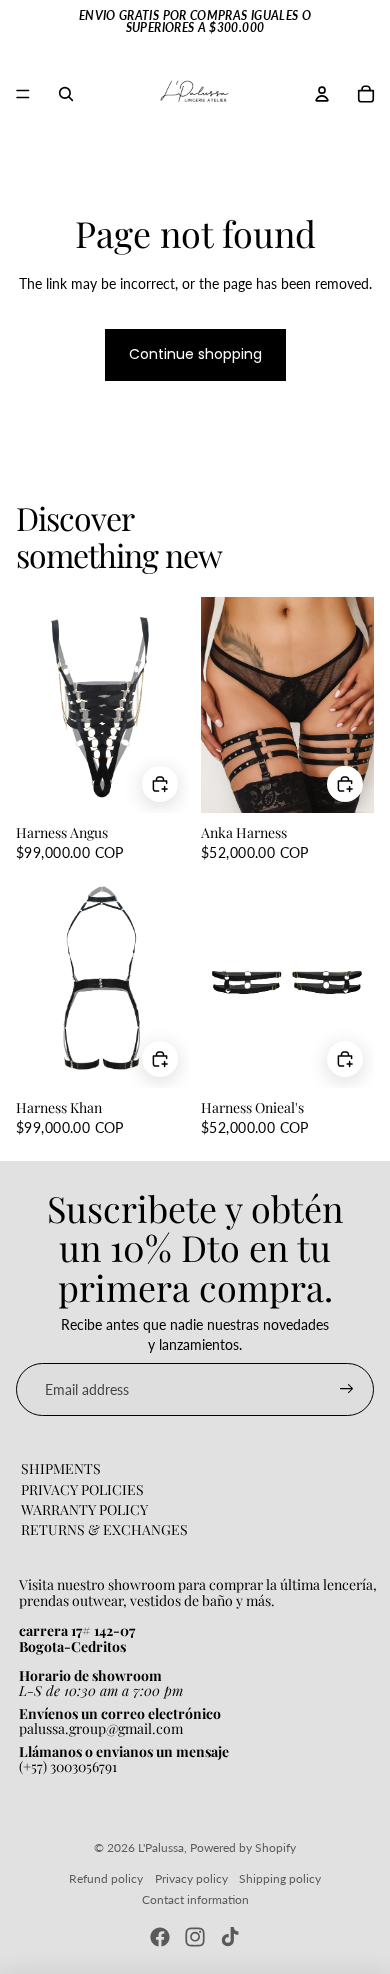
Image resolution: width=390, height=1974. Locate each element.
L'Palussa (161, 1847)
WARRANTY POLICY (84, 1509)
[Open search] (66, 94)
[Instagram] (195, 1937)
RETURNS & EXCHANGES (104, 1529)
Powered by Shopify (243, 1847)
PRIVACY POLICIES (82, 1489)
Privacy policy (191, 1878)
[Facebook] (160, 1937)
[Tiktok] (230, 1937)
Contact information (195, 1899)
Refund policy (106, 1878)
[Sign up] (347, 1390)
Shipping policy (280, 1878)
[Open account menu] (322, 94)
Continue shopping (195, 354)
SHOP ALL (341, 563)
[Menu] (23, 94)
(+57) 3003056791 (68, 1766)
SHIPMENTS (61, 1468)
